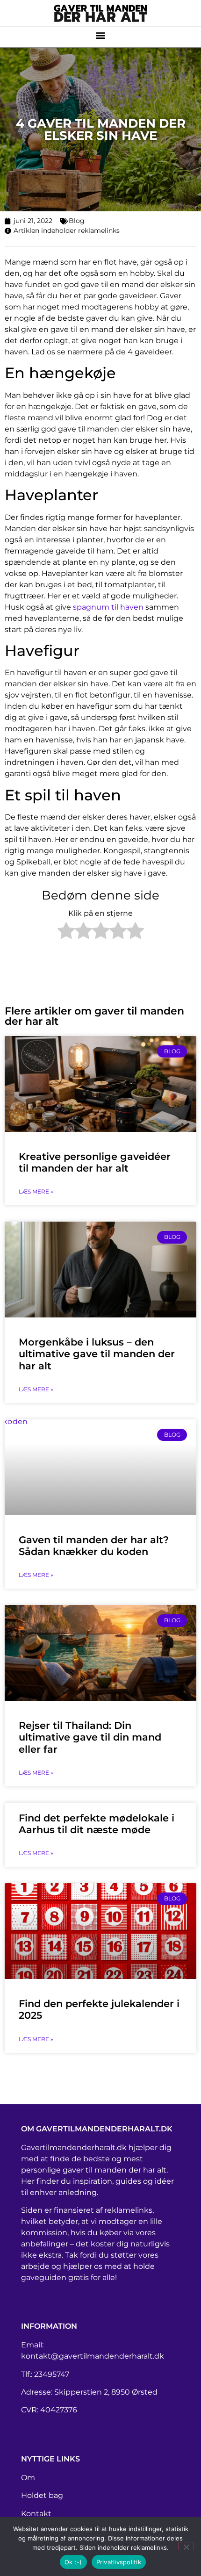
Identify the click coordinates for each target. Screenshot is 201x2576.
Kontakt (36, 2514)
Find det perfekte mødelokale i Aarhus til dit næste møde (97, 1824)
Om (28, 2478)
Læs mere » (36, 1191)
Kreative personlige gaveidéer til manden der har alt (95, 1162)
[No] (186, 2546)
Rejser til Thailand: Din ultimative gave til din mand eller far (90, 1737)
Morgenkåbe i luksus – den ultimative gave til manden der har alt (97, 1354)
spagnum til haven (108, 607)
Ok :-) (73, 2562)
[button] (101, 35)
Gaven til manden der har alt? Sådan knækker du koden (94, 1546)
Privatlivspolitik (119, 2562)
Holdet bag (42, 2495)
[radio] (66, 932)
